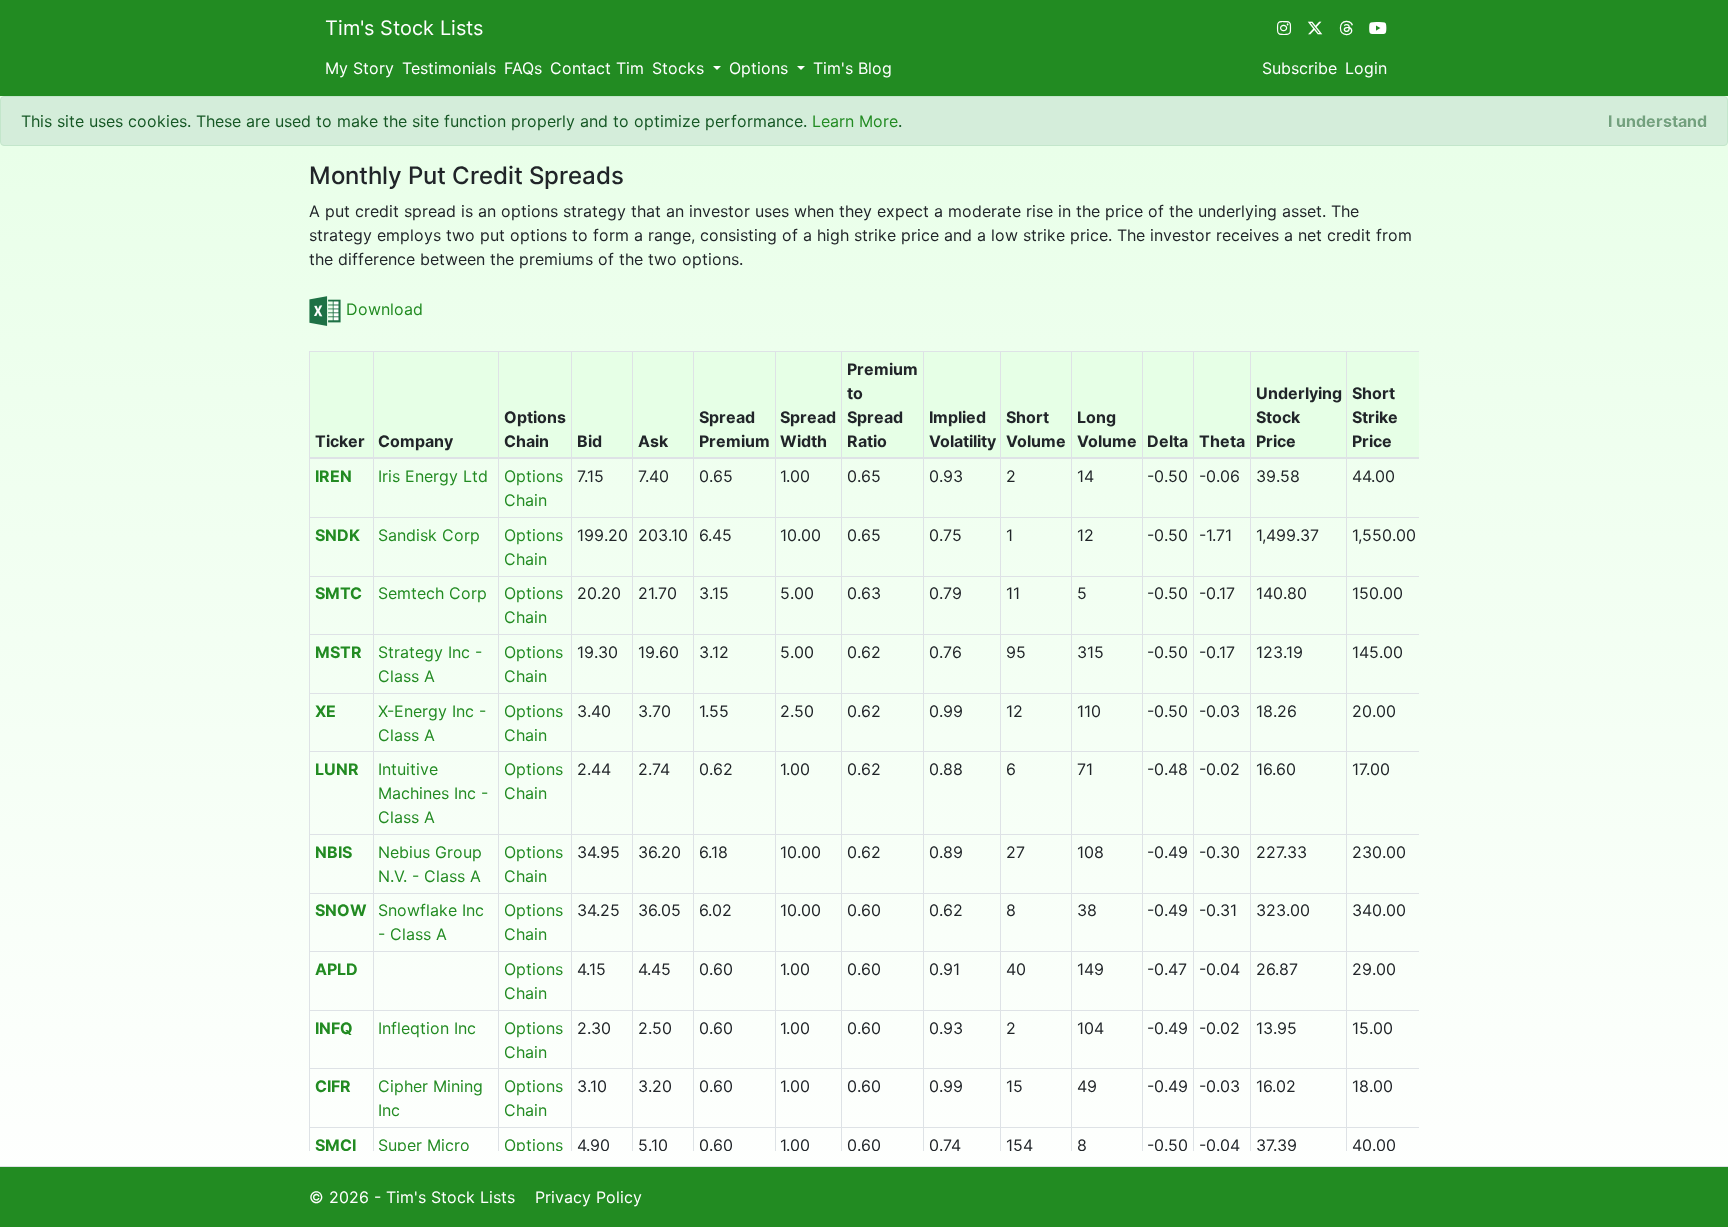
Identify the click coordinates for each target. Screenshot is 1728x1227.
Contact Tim (597, 68)
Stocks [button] (680, 68)
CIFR (333, 1086)
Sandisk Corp (429, 535)
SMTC (338, 593)
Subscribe (1299, 68)
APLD (336, 969)
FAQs (523, 68)
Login (1366, 68)
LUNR (337, 769)
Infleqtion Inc (427, 1028)
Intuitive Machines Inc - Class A (433, 793)
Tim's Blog (852, 68)
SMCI (335, 1145)
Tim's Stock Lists (404, 28)
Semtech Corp (432, 593)
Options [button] (761, 68)
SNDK (337, 535)
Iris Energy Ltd (433, 476)
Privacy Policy (588, 1197)
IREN (333, 476)
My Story (359, 68)
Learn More (855, 121)
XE (325, 711)
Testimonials (449, 68)
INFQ (334, 1028)
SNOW (341, 910)
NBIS (333, 852)
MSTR (338, 652)
